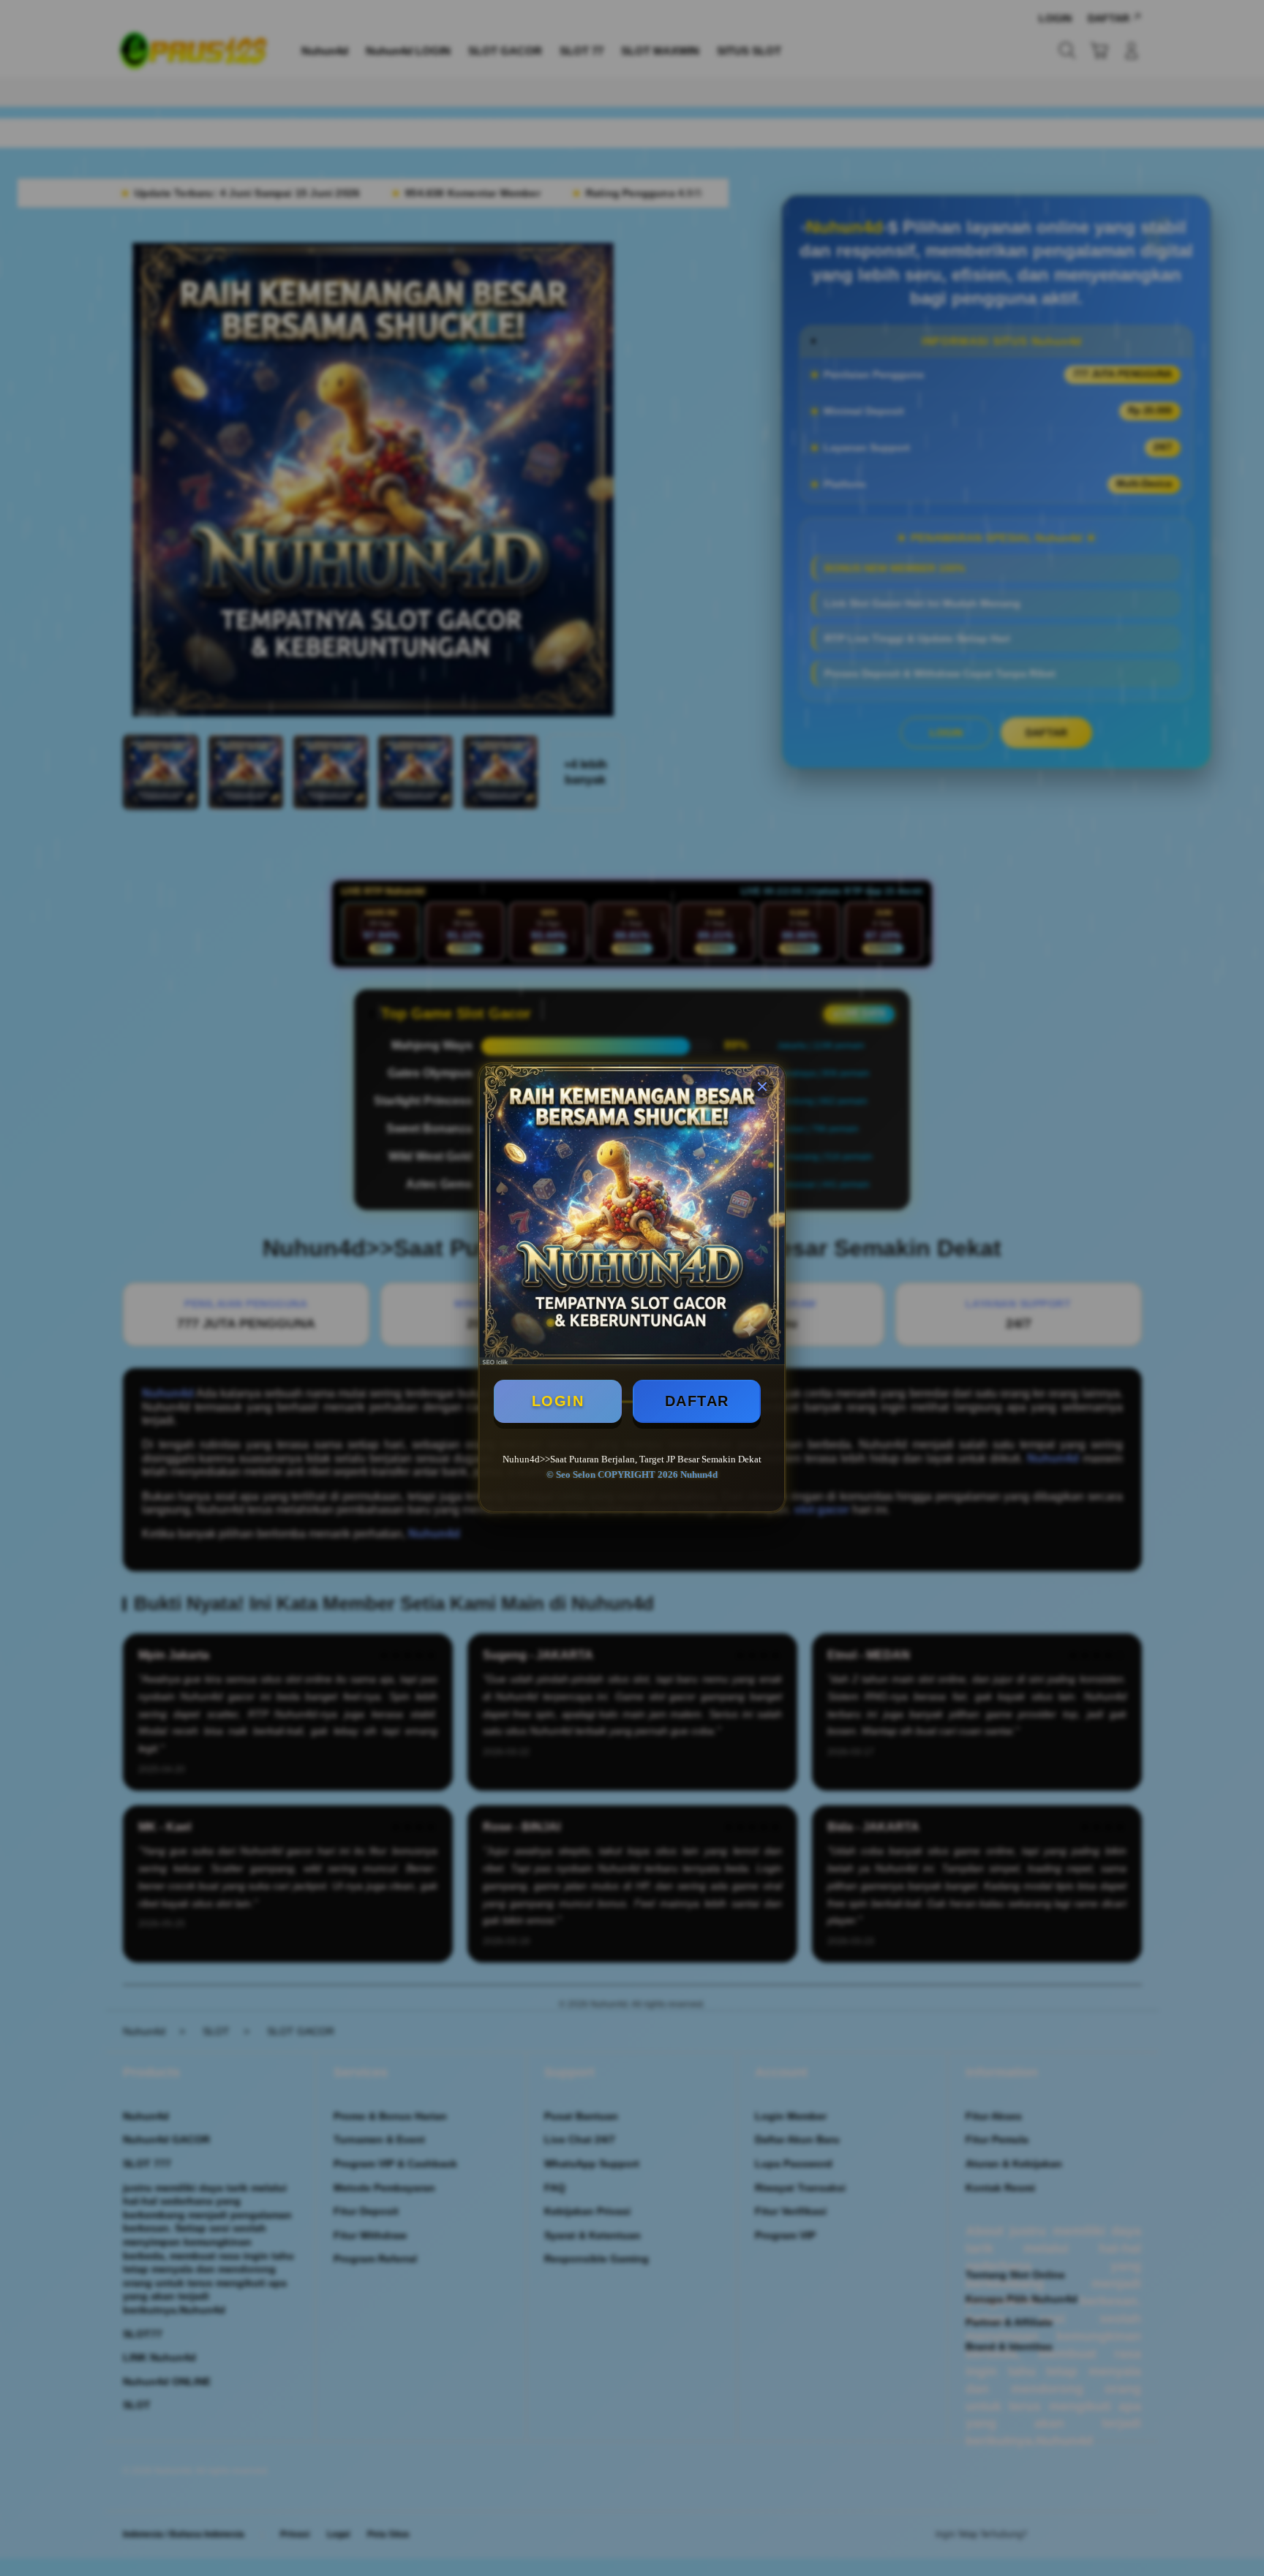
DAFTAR (697, 1401)
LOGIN (558, 1401)
